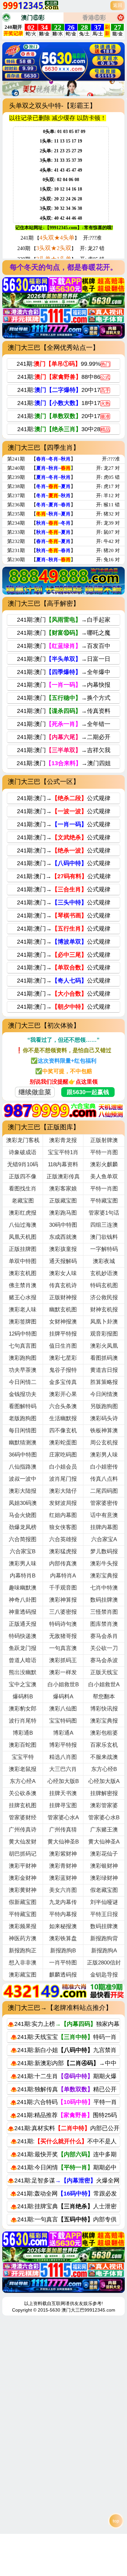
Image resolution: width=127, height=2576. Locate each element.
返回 (118, 5)
